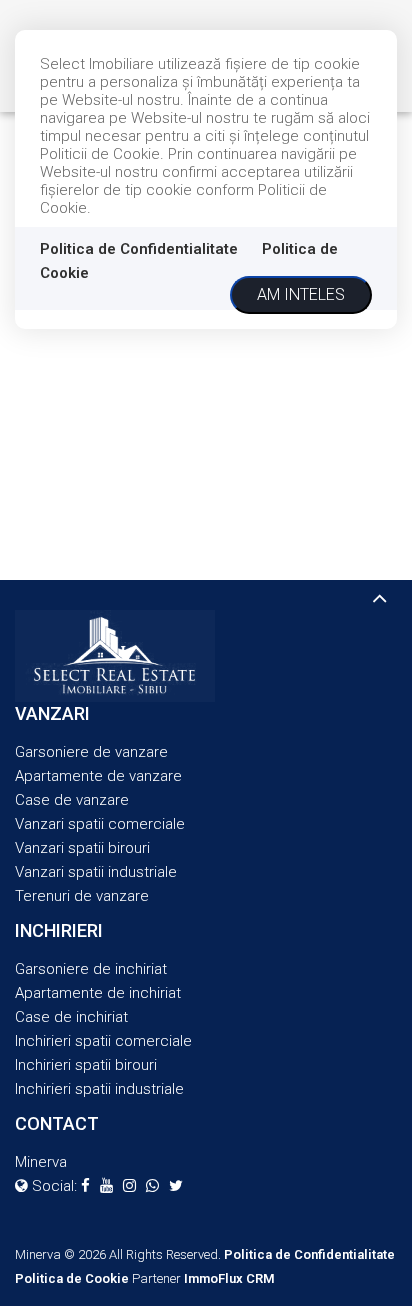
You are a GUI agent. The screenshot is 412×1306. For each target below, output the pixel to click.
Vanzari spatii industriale (96, 872)
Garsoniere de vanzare (91, 752)
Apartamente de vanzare (98, 776)
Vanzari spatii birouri (82, 848)
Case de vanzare (72, 800)
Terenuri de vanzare (82, 896)
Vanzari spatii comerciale (100, 824)
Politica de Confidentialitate (139, 249)
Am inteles (301, 294)
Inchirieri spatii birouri (86, 1065)
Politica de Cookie (72, 1278)
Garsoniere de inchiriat (91, 969)
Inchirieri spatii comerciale (103, 1041)
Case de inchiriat (71, 1017)
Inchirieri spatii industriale (99, 1089)
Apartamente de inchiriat (98, 993)
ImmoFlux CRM (229, 1278)
